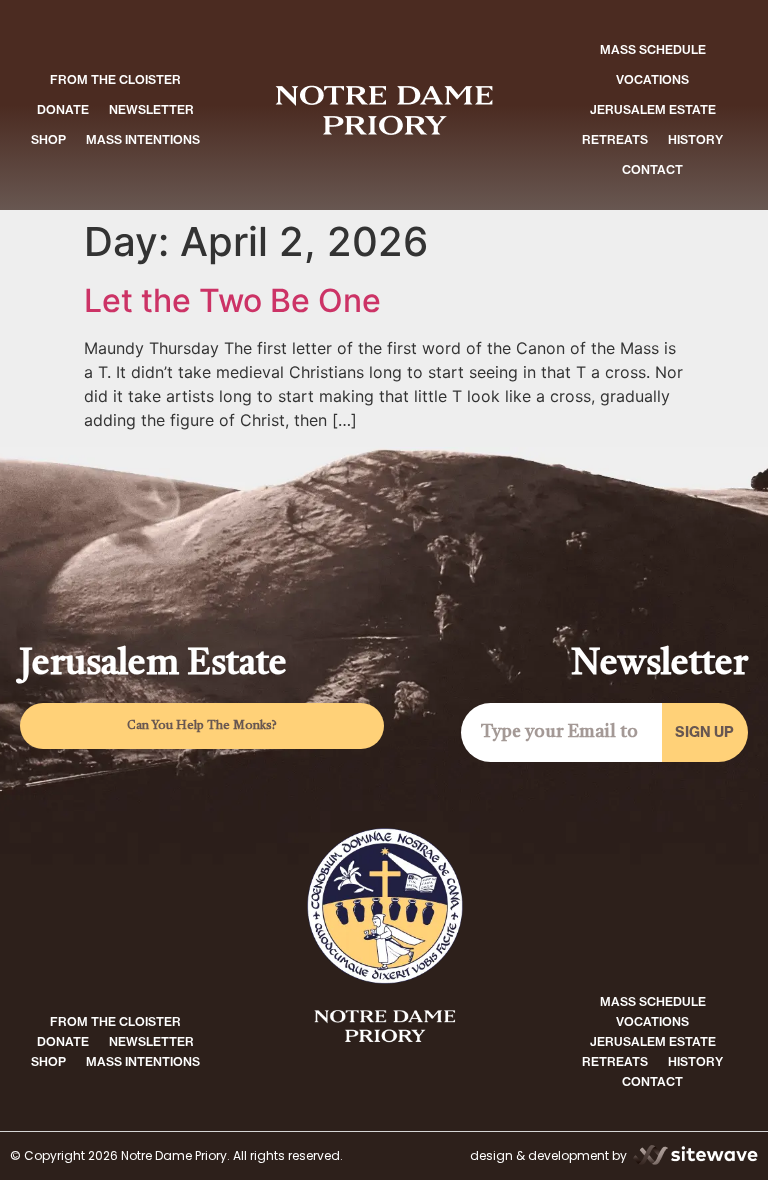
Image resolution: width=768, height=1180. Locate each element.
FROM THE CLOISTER (115, 79)
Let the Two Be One (232, 300)
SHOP (48, 139)
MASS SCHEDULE (653, 49)
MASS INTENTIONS (143, 139)
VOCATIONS (652, 79)
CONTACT (652, 169)
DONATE (63, 109)
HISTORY (695, 139)
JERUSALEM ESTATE (653, 109)
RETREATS (615, 139)
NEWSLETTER (151, 109)
